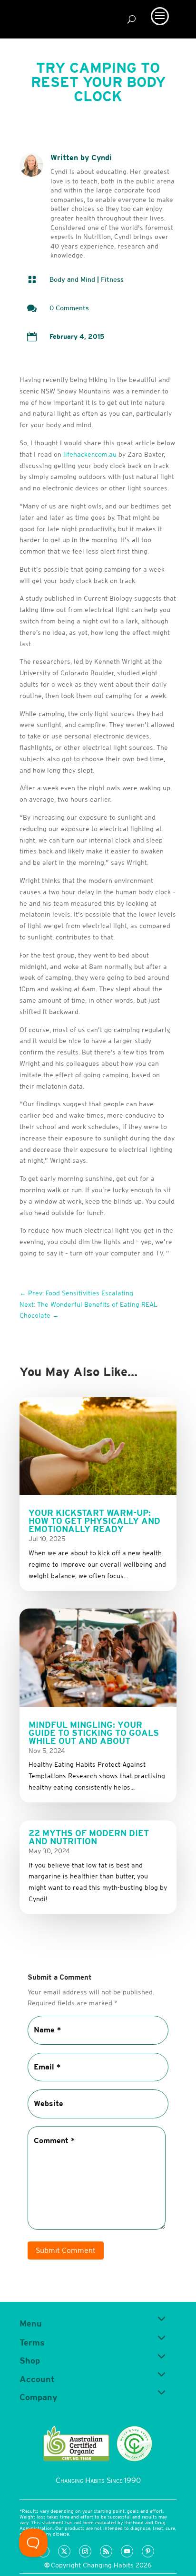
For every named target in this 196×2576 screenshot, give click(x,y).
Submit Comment (66, 2250)
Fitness (112, 279)
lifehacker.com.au (90, 454)
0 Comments (69, 308)
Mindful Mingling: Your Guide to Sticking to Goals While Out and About (94, 1733)
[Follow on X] (64, 2551)
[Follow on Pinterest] (148, 2551)
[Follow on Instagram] (85, 2551)
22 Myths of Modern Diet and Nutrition (89, 1837)
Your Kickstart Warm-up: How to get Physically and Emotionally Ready (94, 1521)
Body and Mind (72, 279)
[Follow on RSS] (106, 2551)
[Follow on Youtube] (127, 2551)
